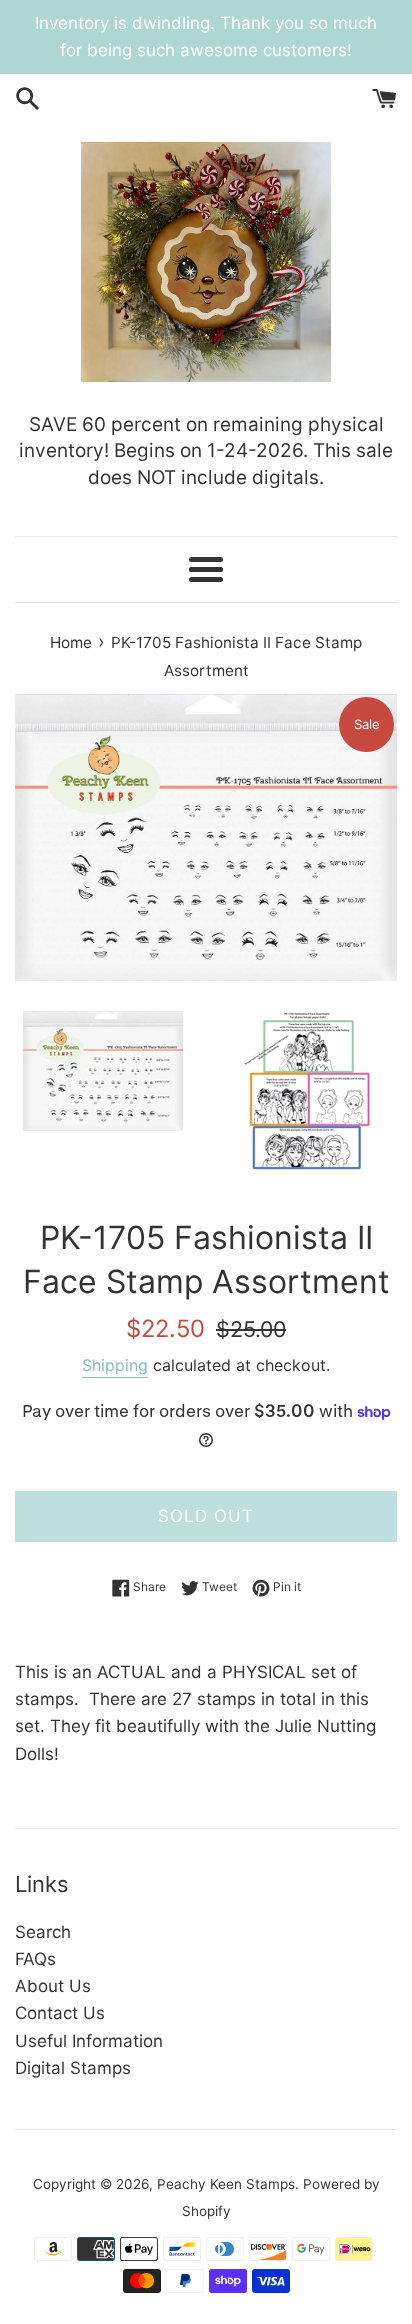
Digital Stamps (73, 2068)
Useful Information (89, 2041)
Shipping (115, 1365)
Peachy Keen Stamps (226, 2184)
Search (43, 1932)
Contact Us (60, 2013)
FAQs (35, 1959)
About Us (53, 1986)
